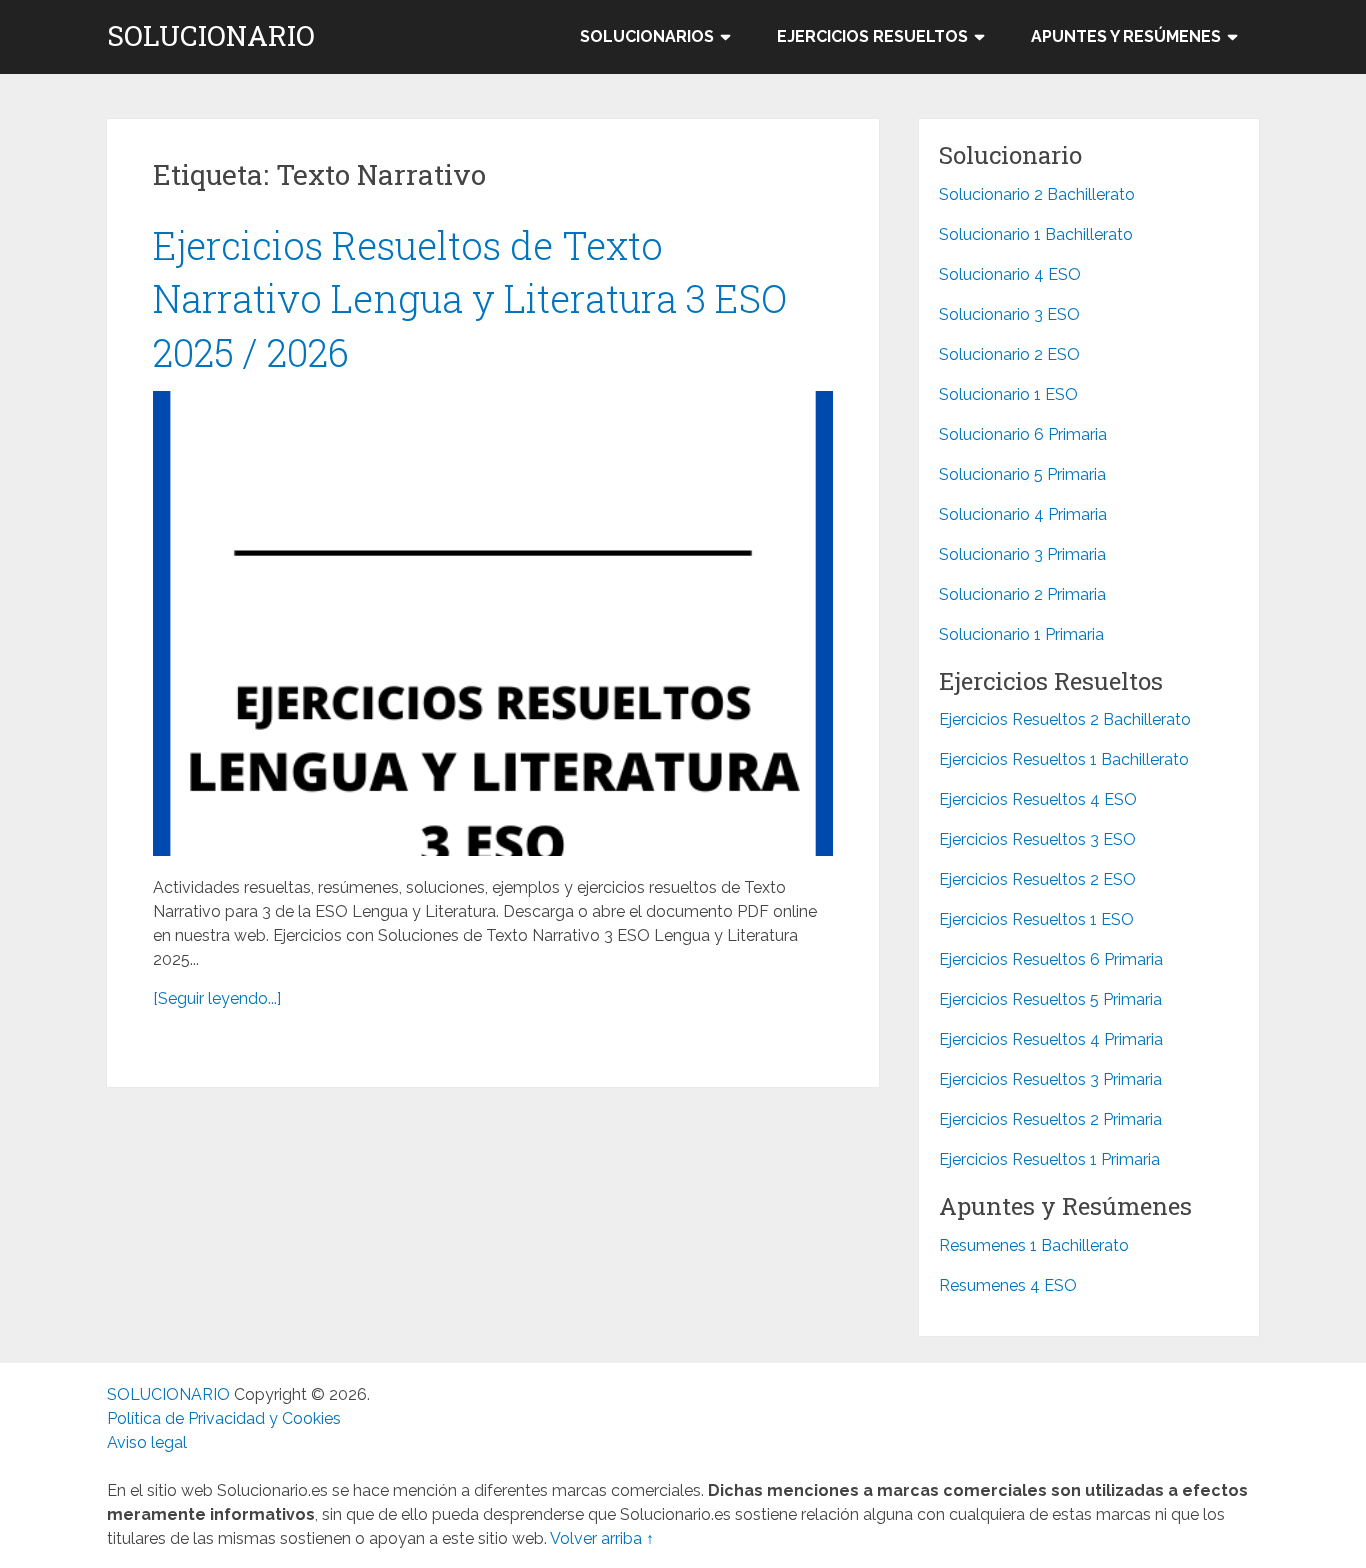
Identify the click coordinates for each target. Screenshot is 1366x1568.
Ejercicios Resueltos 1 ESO (1036, 919)
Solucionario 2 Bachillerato (1037, 194)
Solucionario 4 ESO (1010, 274)
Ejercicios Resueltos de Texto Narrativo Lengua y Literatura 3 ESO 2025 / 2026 (470, 298)
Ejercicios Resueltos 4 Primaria (1051, 1039)
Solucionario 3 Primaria (1022, 554)
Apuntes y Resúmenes (1126, 36)
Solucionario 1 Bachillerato (1036, 234)
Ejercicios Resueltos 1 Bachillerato (1064, 759)
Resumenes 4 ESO (1008, 1285)
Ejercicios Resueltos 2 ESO (1037, 879)
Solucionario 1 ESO (1008, 394)
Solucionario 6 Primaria (1023, 434)
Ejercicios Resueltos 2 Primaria (1050, 1119)
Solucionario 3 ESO (1009, 314)
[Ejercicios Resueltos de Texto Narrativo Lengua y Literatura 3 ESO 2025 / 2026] (493, 623)
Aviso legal (147, 1442)
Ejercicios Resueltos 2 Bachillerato (1065, 719)
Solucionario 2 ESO (1009, 354)
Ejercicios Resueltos (872, 36)
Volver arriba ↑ (602, 1538)
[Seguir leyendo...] (217, 998)
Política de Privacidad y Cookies (224, 1418)
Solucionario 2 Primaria (1022, 594)
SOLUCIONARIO (211, 36)
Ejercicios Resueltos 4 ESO (1038, 799)
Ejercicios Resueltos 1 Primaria (1049, 1159)
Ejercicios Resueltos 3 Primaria (1050, 1079)
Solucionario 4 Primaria (1023, 514)
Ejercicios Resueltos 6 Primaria (1051, 959)
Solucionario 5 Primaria (1022, 474)
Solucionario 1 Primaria (1021, 634)
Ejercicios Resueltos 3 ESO (1037, 839)
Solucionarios (647, 36)
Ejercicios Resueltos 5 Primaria (1050, 999)
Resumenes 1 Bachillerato (1034, 1245)
